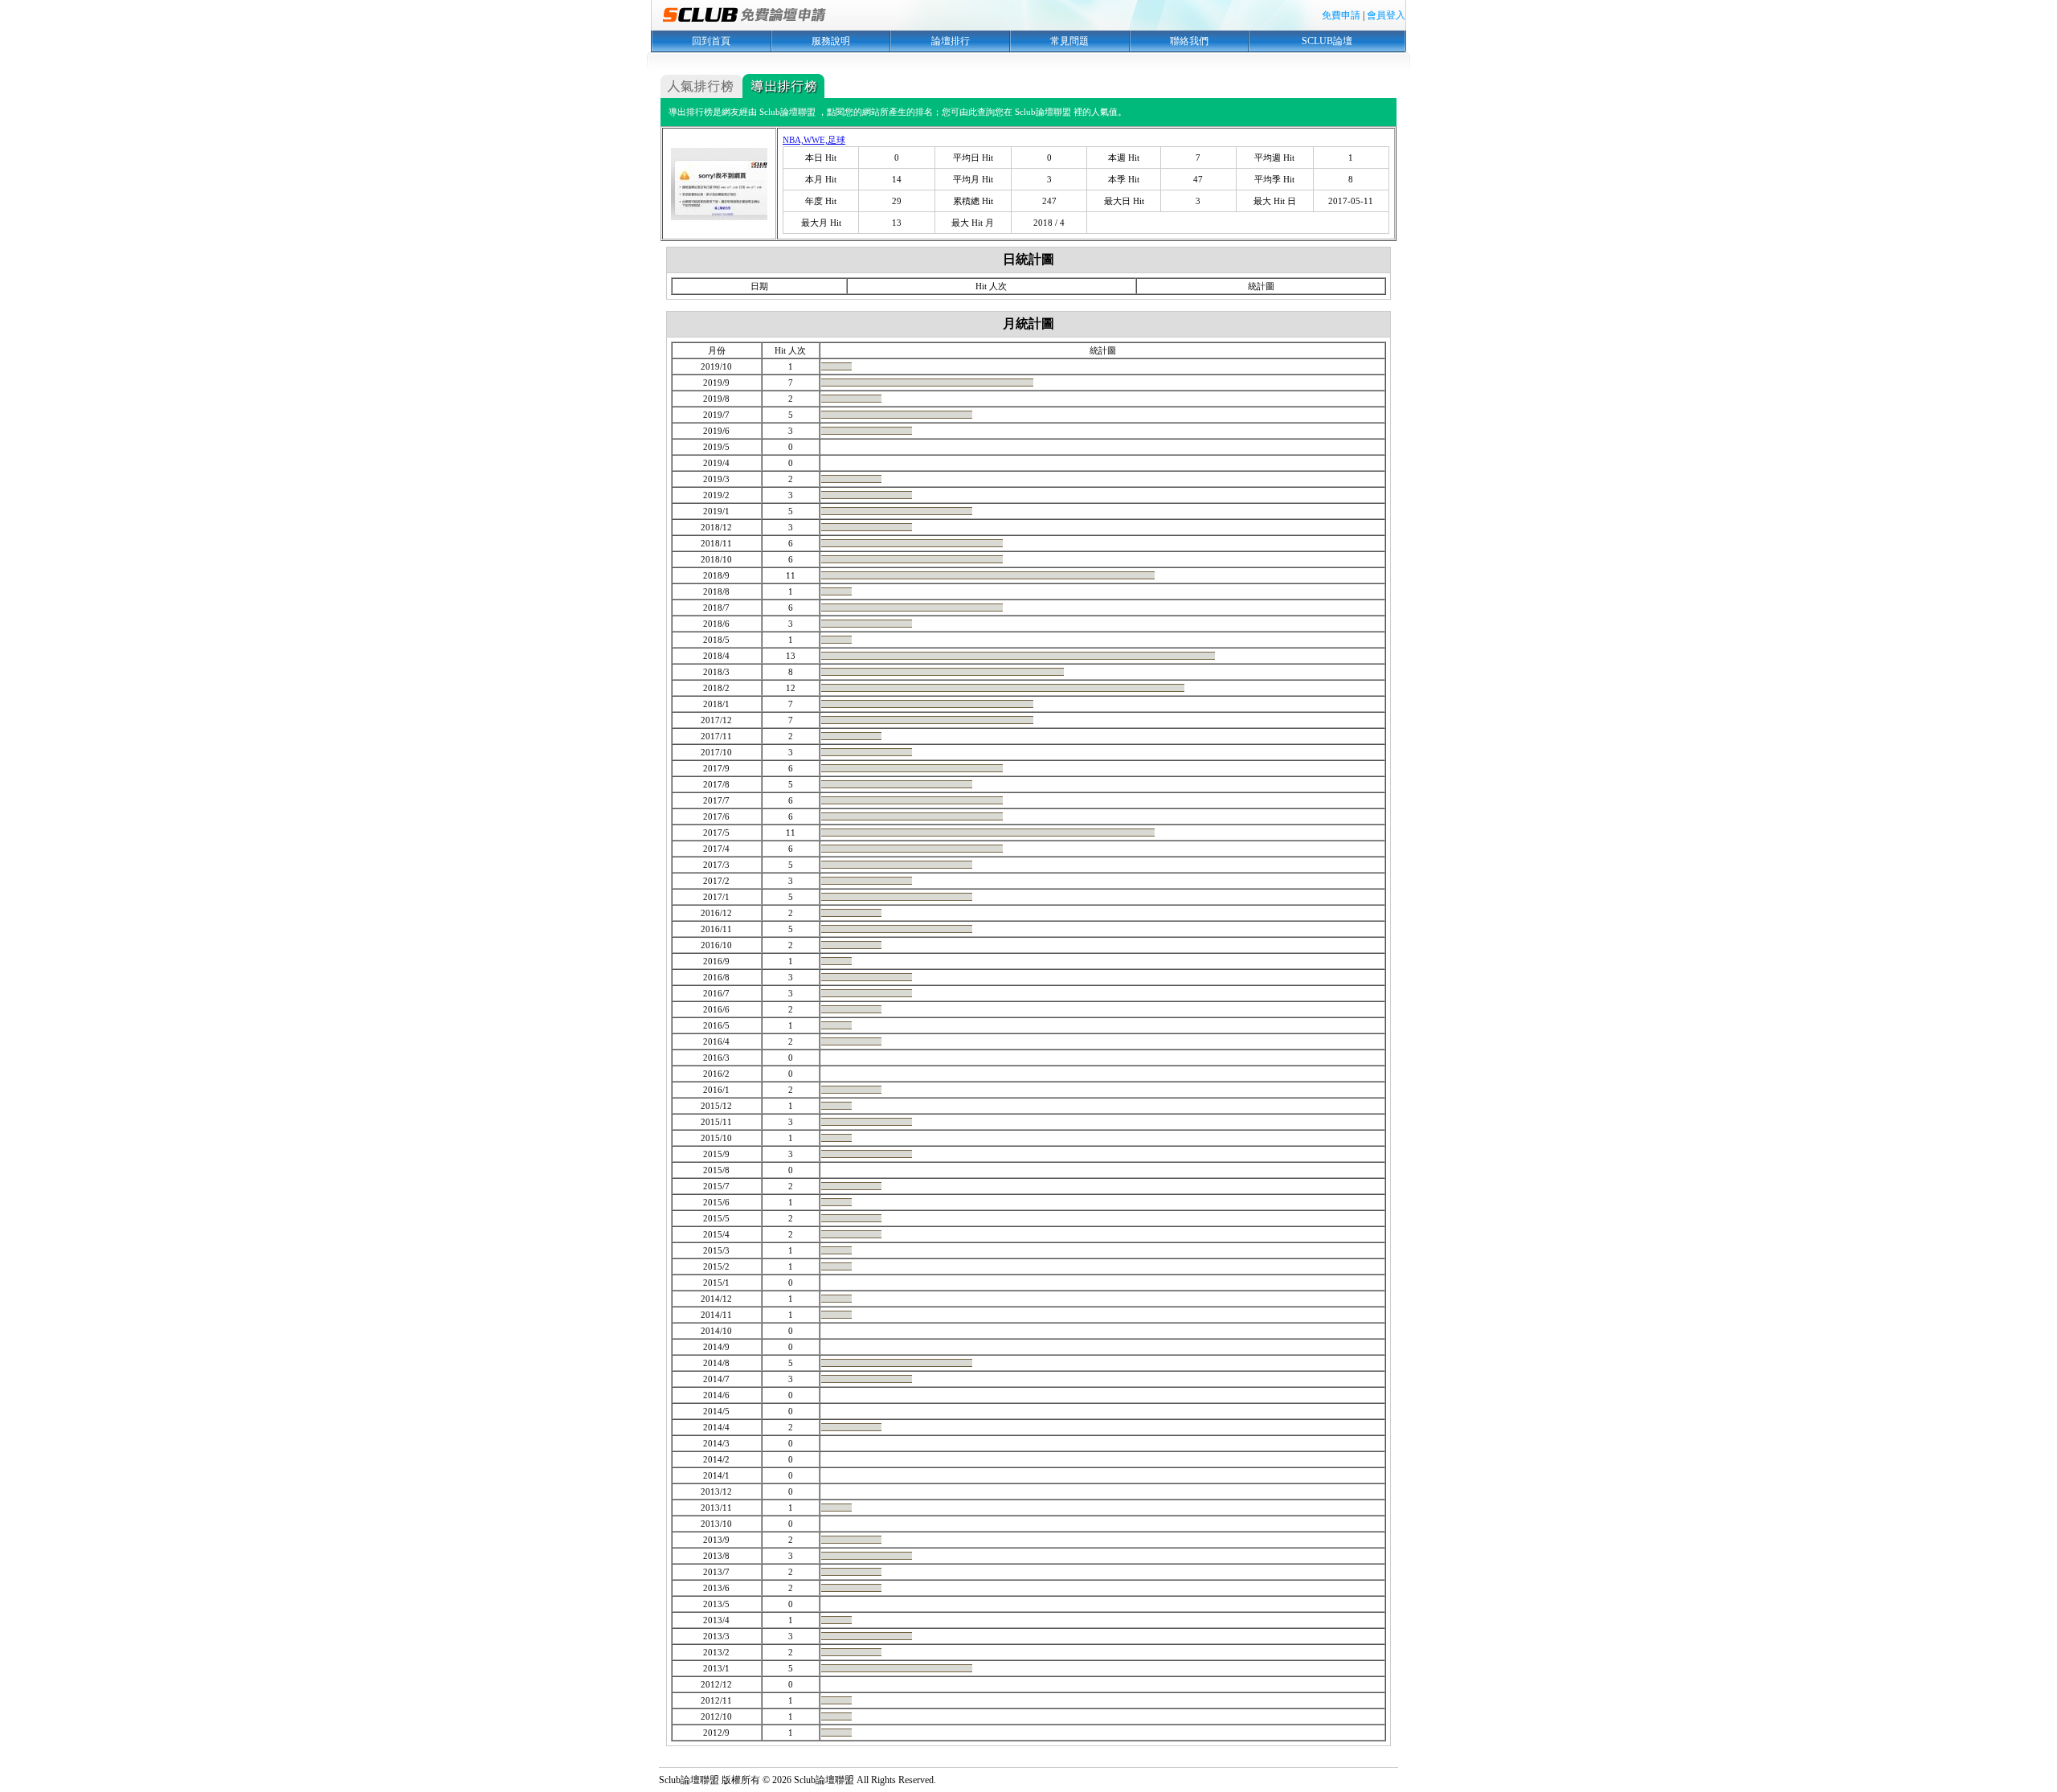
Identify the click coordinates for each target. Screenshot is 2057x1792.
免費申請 (1341, 15)
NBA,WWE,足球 (814, 140)
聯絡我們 (1189, 41)
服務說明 (831, 41)
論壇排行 (951, 41)
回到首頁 (711, 41)
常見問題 (1069, 41)
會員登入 (1386, 15)
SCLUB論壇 (1327, 41)
